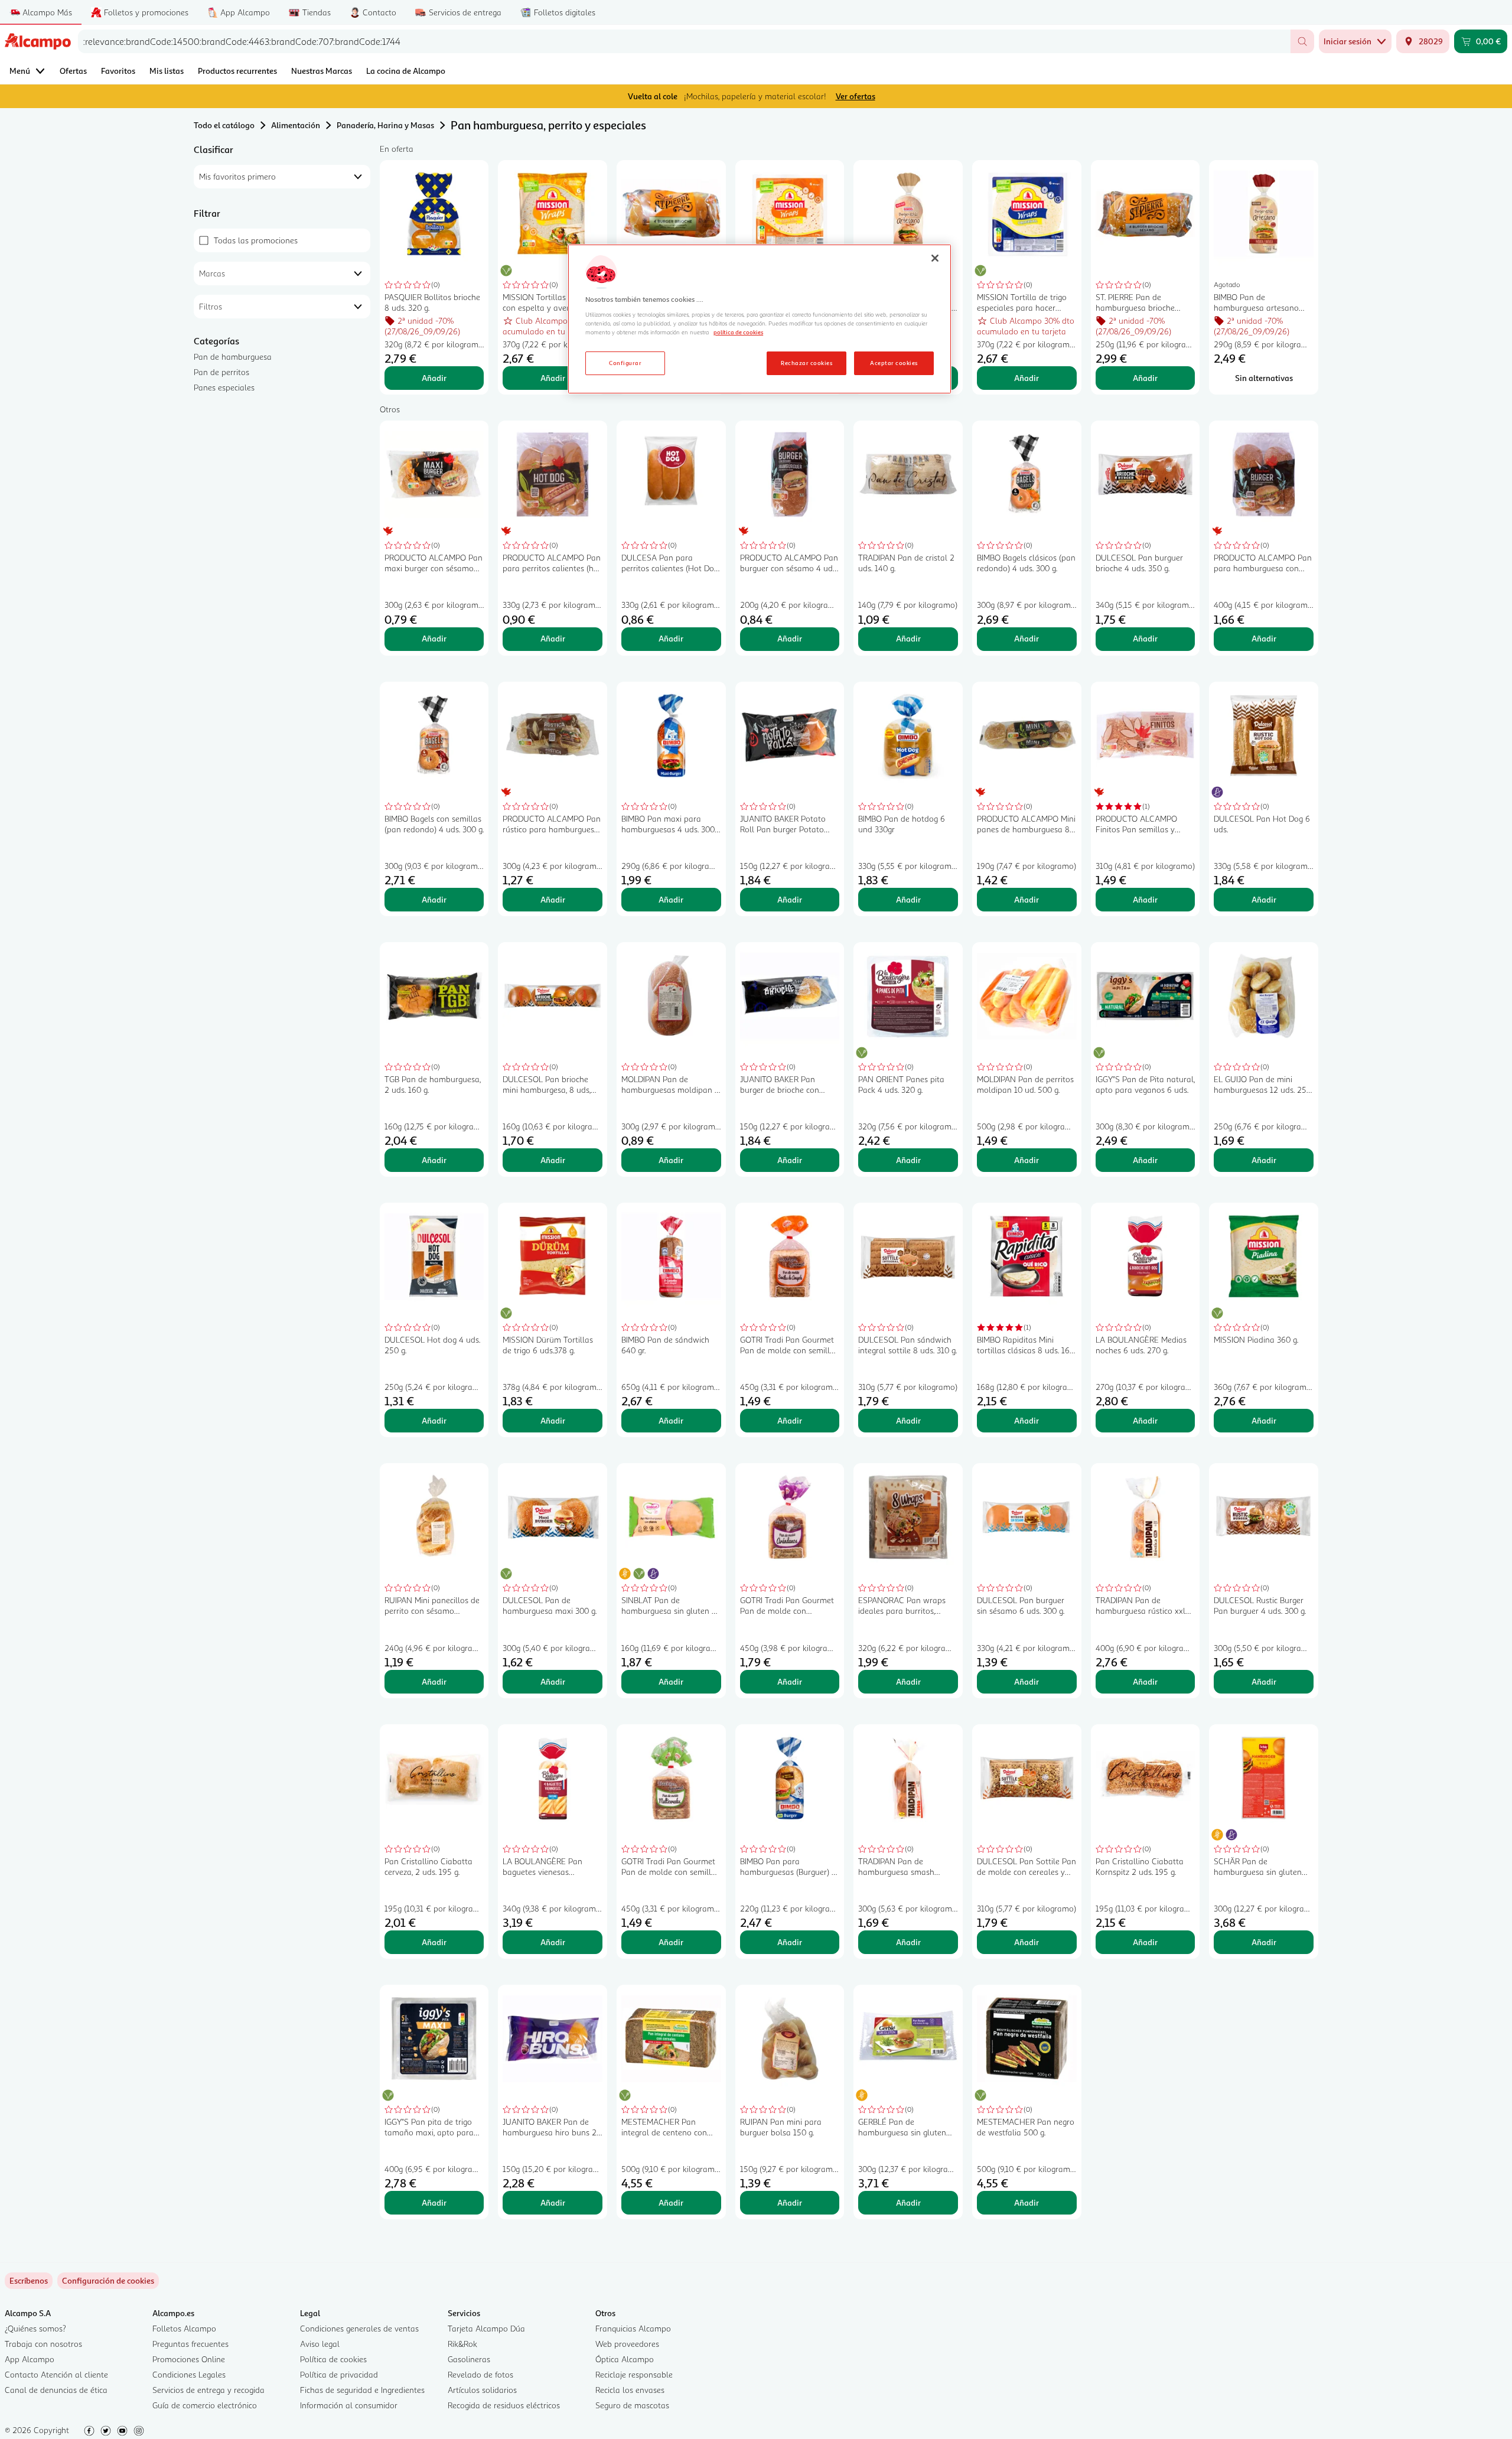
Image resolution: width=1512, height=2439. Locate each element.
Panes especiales (224, 387)
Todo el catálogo (224, 125)
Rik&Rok (462, 2344)
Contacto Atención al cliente (56, 2374)
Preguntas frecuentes (190, 2344)
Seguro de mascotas (632, 2405)
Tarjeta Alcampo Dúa (486, 2328)
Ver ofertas (856, 96)
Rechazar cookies (806, 363)
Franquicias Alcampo (633, 2328)
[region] (760, 319)
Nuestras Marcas (322, 71)
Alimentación (296, 125)
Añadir (434, 378)
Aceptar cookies (894, 363)
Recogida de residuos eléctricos (504, 2405)
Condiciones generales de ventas (359, 2328)
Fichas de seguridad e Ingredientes (362, 2390)
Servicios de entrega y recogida (208, 2390)
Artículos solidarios (482, 2390)
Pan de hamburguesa (233, 356)
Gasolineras (469, 2359)
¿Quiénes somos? (35, 2328)
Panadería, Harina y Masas (385, 125)
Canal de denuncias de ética (56, 2390)
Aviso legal (320, 2344)
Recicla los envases (630, 2390)
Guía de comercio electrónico (205, 2405)
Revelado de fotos (480, 2374)
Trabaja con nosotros (43, 2344)
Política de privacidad (339, 2374)
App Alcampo (30, 2359)
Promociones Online (189, 2359)
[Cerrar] (935, 258)
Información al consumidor (349, 2405)
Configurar (625, 363)
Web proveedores (627, 2344)
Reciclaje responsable (634, 2374)
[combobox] (684, 41)
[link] (108, 2281)
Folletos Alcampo (184, 2328)
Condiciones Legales (189, 2374)
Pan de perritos (221, 372)
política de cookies (738, 332)
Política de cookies (333, 2359)
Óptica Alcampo (625, 2359)
